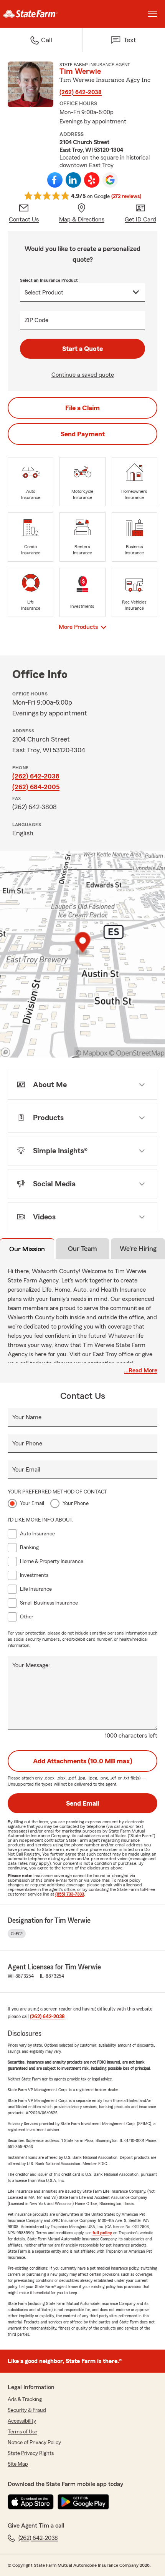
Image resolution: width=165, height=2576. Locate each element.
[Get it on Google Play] (83, 2502)
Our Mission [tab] (27, 1249)
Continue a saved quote (83, 375)
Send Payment (83, 434)
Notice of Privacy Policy (34, 2443)
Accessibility (22, 2421)
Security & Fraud (27, 2410)
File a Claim (82, 408)
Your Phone (27, 1443)
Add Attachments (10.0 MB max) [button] (83, 1761)
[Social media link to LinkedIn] (73, 180)
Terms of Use (22, 2432)
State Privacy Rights (31, 2453)
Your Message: (31, 1665)
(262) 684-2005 (36, 787)
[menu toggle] (153, 14)
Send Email (82, 1803)
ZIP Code (36, 320)
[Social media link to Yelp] (92, 180)
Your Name (27, 1417)
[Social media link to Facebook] (55, 180)
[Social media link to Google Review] (110, 180)
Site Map (18, 2464)
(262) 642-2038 (81, 92)
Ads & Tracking (25, 2400)
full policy (102, 2233)
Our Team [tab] (82, 1249)
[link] (41, 14)
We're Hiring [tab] (138, 1249)
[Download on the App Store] (31, 2502)
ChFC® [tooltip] (17, 1934)
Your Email (26, 1470)
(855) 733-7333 (70, 1894)
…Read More (141, 1370)
